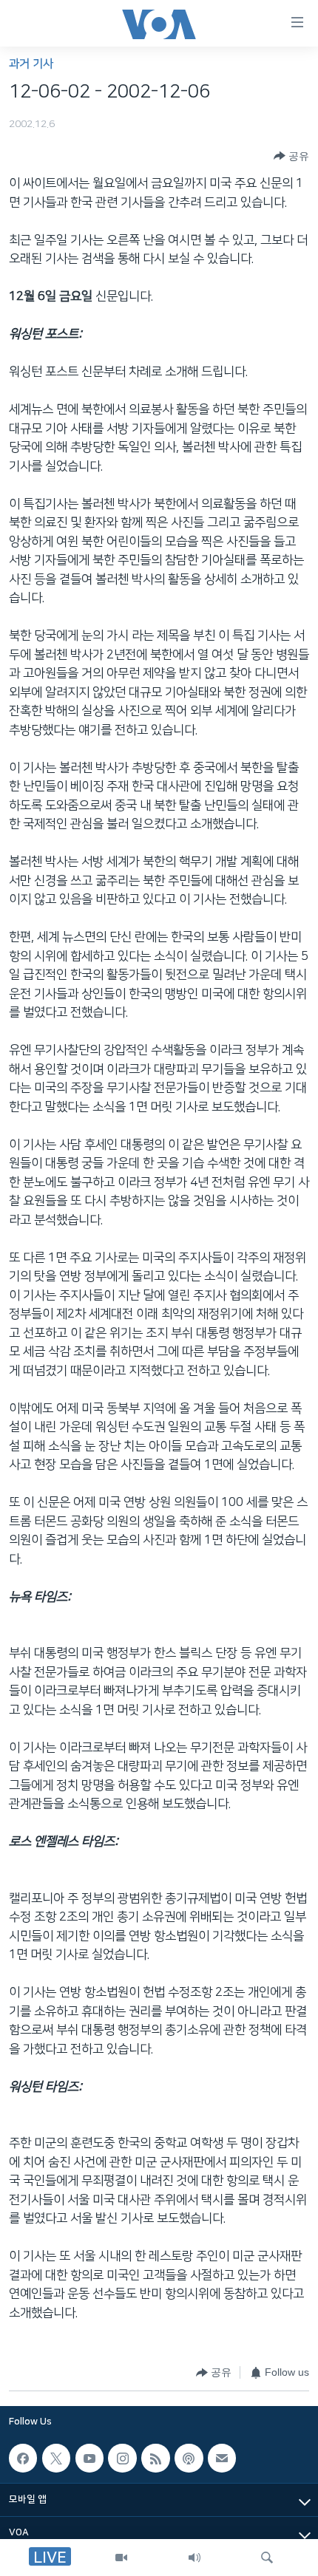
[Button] (291, 156)
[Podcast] (189, 2458)
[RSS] (155, 2458)
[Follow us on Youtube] (89, 2458)
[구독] (222, 2458)
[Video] (121, 2558)
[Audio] (194, 2558)
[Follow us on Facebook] (23, 2458)
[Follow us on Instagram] (122, 2458)
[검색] (267, 2558)
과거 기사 (31, 64)
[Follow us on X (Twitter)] (56, 2458)
